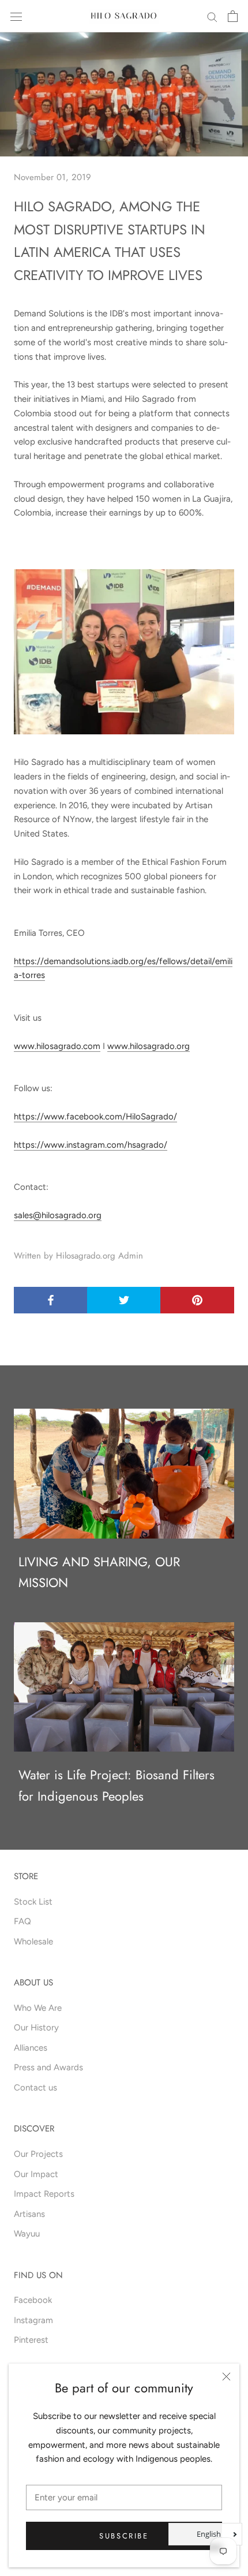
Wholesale (33, 1942)
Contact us (35, 2088)
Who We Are (38, 2008)
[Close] (226, 2377)
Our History (36, 2028)
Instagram (33, 2320)
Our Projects (38, 2154)
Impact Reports (44, 2194)
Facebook (33, 2300)
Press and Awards (48, 2067)
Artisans (29, 2214)
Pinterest (31, 2340)
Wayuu (27, 2234)
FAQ (22, 1921)
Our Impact (36, 2174)
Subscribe (124, 2536)
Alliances (31, 2048)
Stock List (33, 1902)
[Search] (212, 16)
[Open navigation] (16, 16)
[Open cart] (233, 16)
